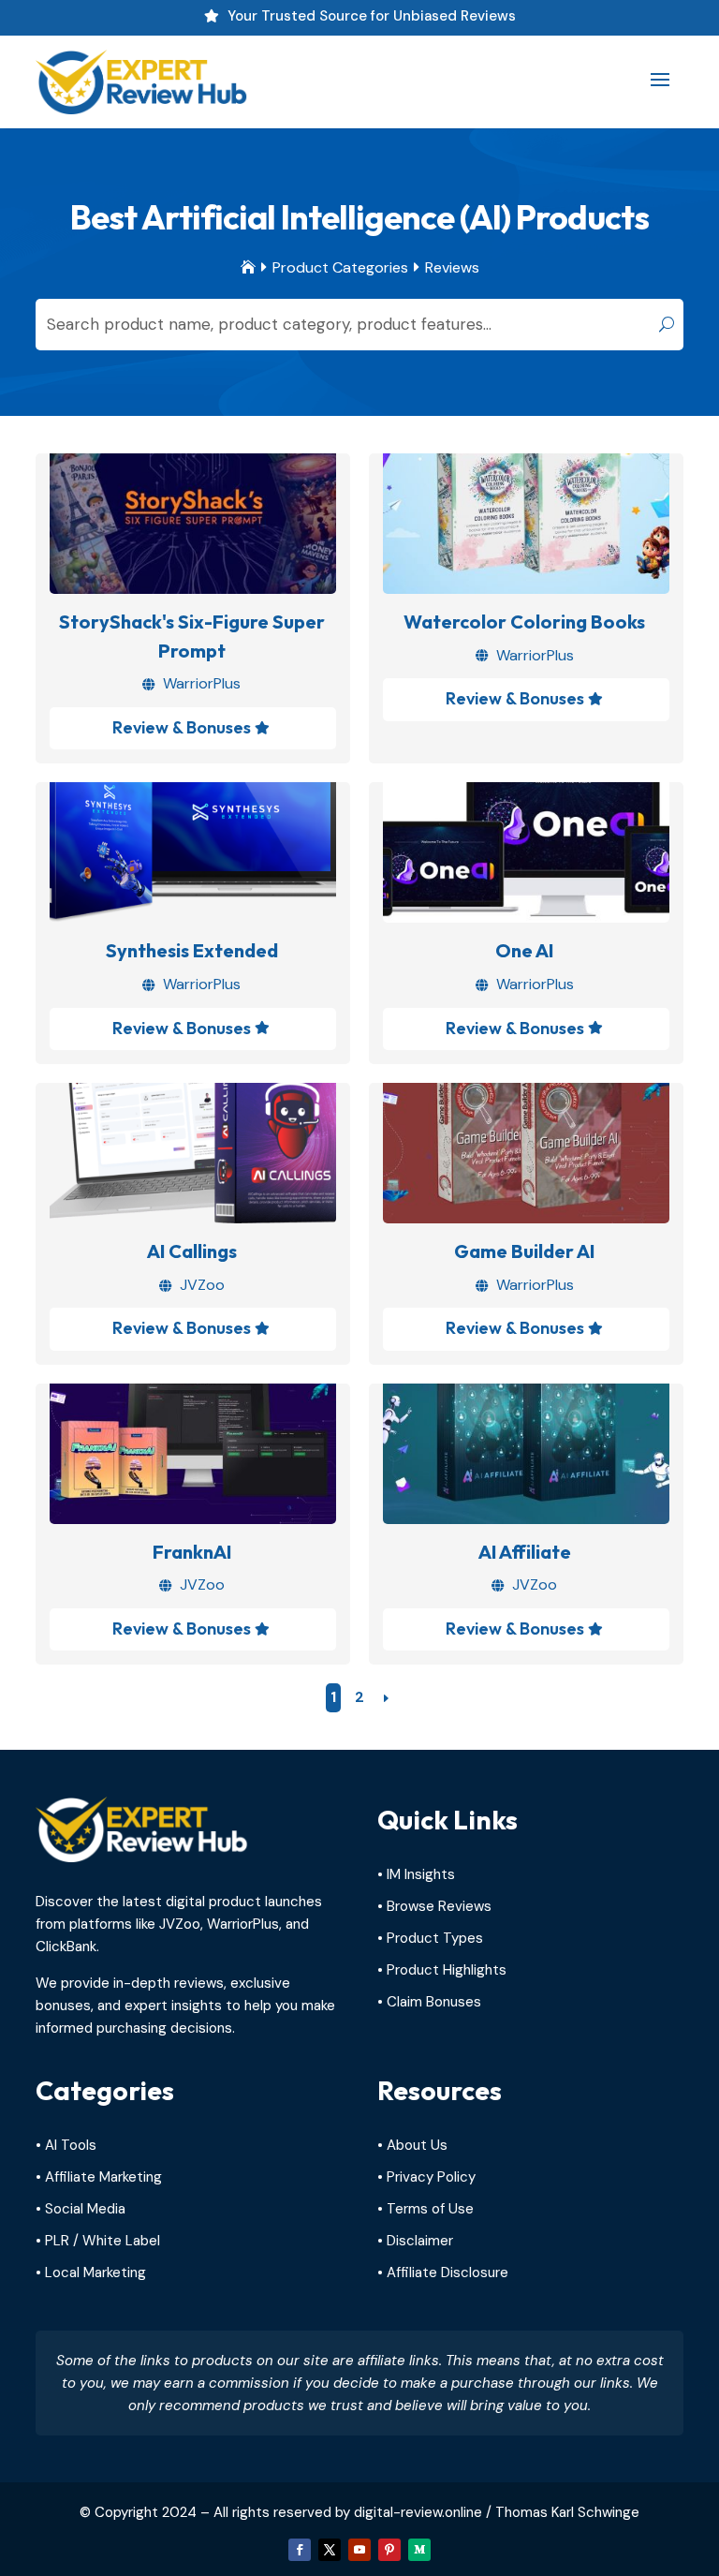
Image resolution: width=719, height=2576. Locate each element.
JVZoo (202, 1285)
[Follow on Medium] (419, 2550)
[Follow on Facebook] (300, 2550)
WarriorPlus (202, 683)
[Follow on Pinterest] (389, 2550)
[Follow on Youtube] (359, 2550)
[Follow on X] (330, 2550)
